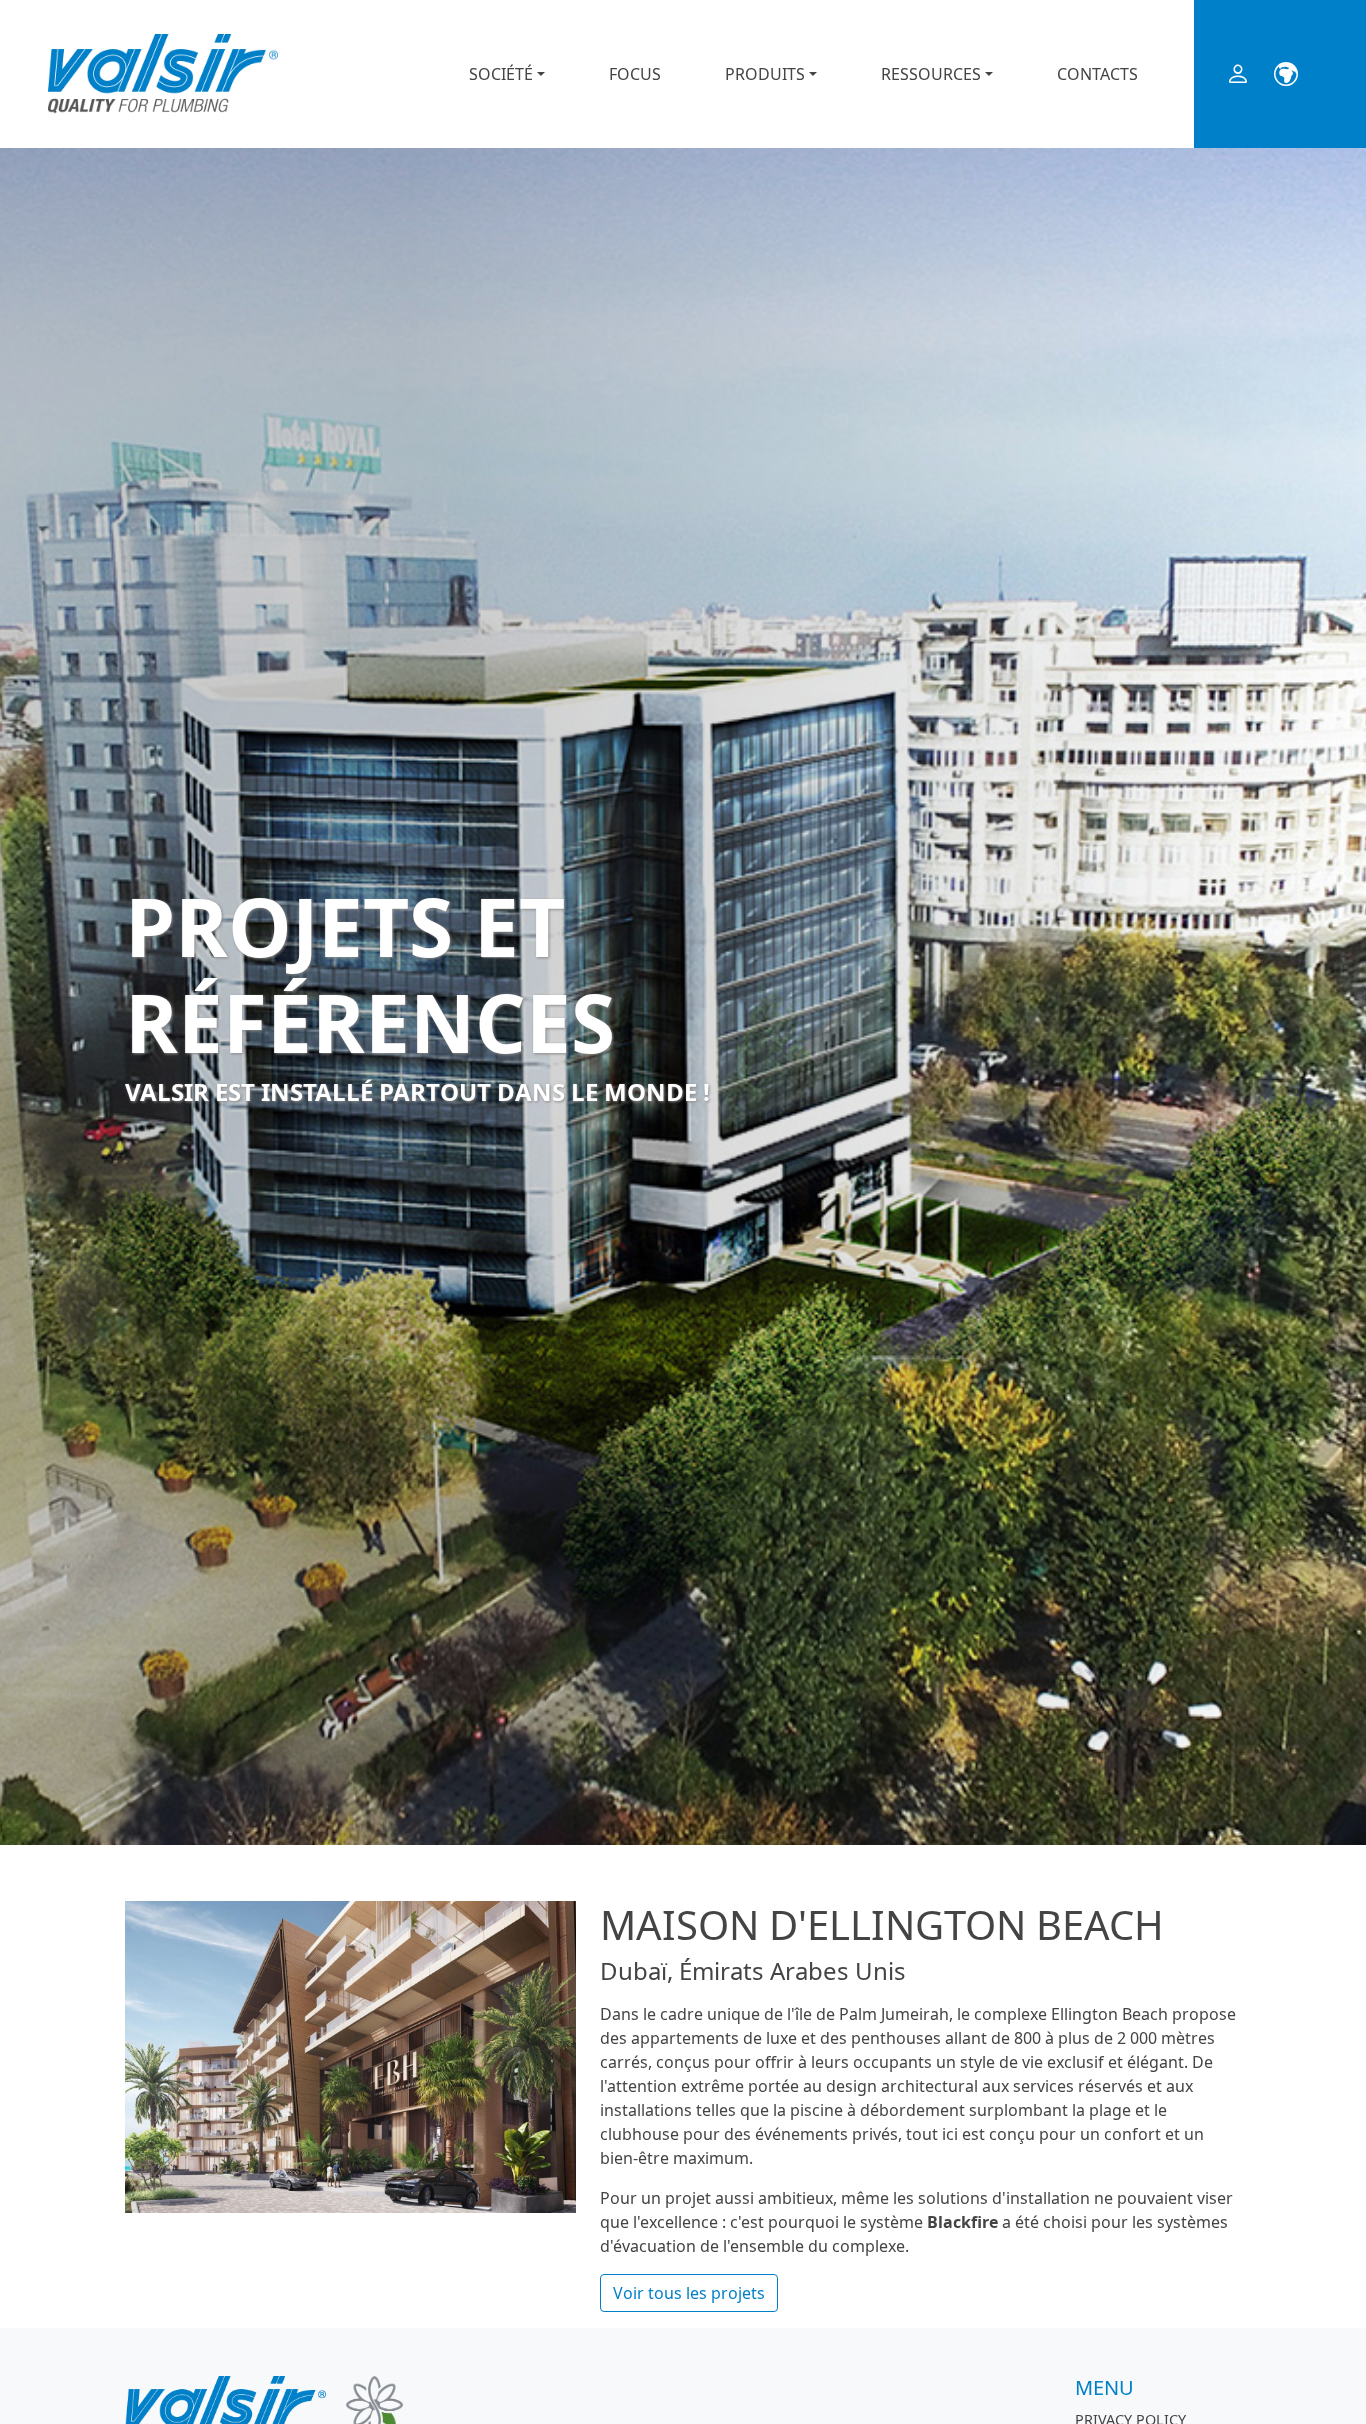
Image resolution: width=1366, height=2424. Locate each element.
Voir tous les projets (689, 2293)
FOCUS (635, 74)
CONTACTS (1097, 74)
